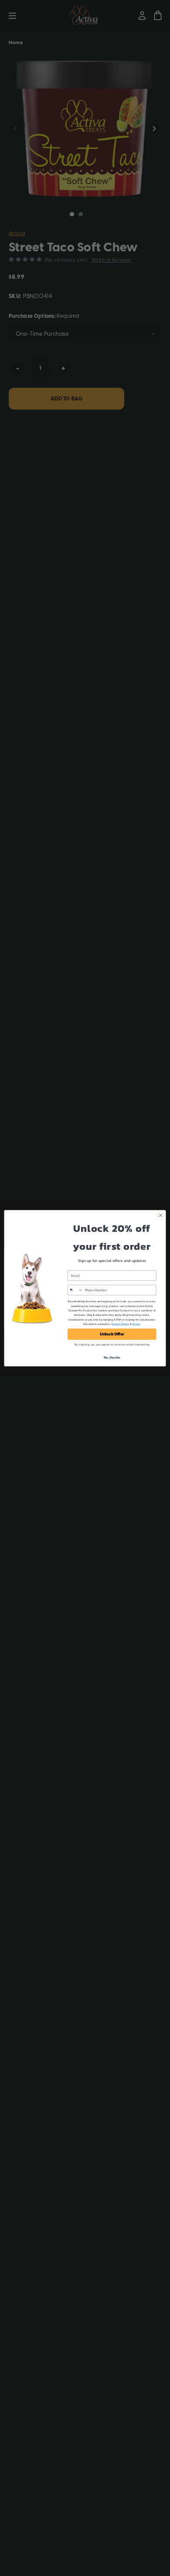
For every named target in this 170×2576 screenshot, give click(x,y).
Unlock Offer (112, 1334)
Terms (136, 1324)
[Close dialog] (161, 1215)
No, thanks (112, 1357)
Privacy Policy (120, 1324)
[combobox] (75, 1290)
